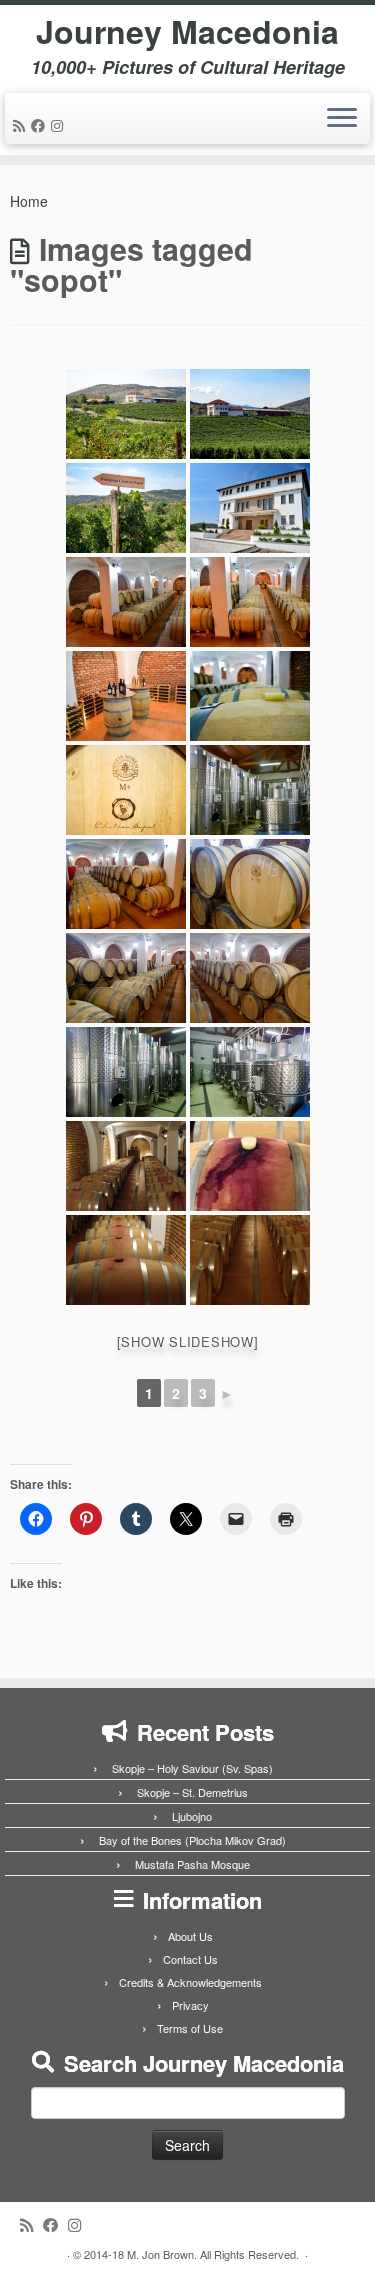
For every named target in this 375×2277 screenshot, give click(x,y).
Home (29, 201)
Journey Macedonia (187, 31)
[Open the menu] (342, 119)
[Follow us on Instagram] (60, 125)
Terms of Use (190, 2028)
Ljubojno (192, 1816)
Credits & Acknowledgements (190, 1982)
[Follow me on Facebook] (41, 125)
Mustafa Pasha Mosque (192, 1864)
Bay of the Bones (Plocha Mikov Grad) (192, 1840)
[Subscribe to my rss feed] (22, 125)
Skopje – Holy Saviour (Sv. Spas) (192, 1768)
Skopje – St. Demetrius (192, 1792)
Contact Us (190, 1959)
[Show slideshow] (188, 1341)
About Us (190, 1936)
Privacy (190, 2005)
